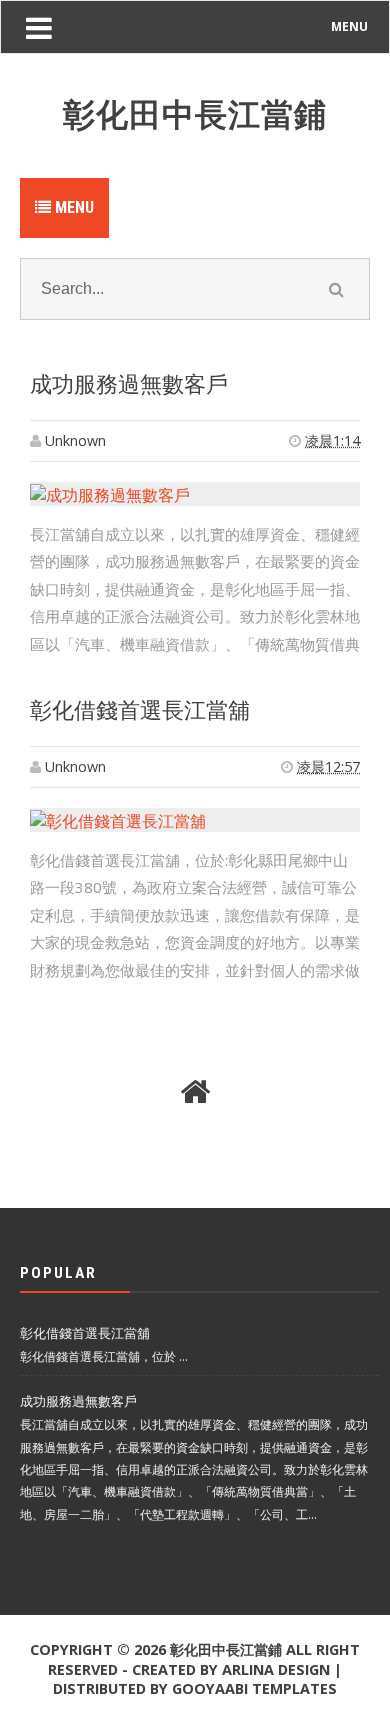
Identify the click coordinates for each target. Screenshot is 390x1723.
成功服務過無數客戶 (129, 384)
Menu (72, 207)
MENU (349, 26)
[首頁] (195, 1092)
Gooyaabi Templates (254, 1688)
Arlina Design (276, 1669)
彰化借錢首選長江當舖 (140, 710)
